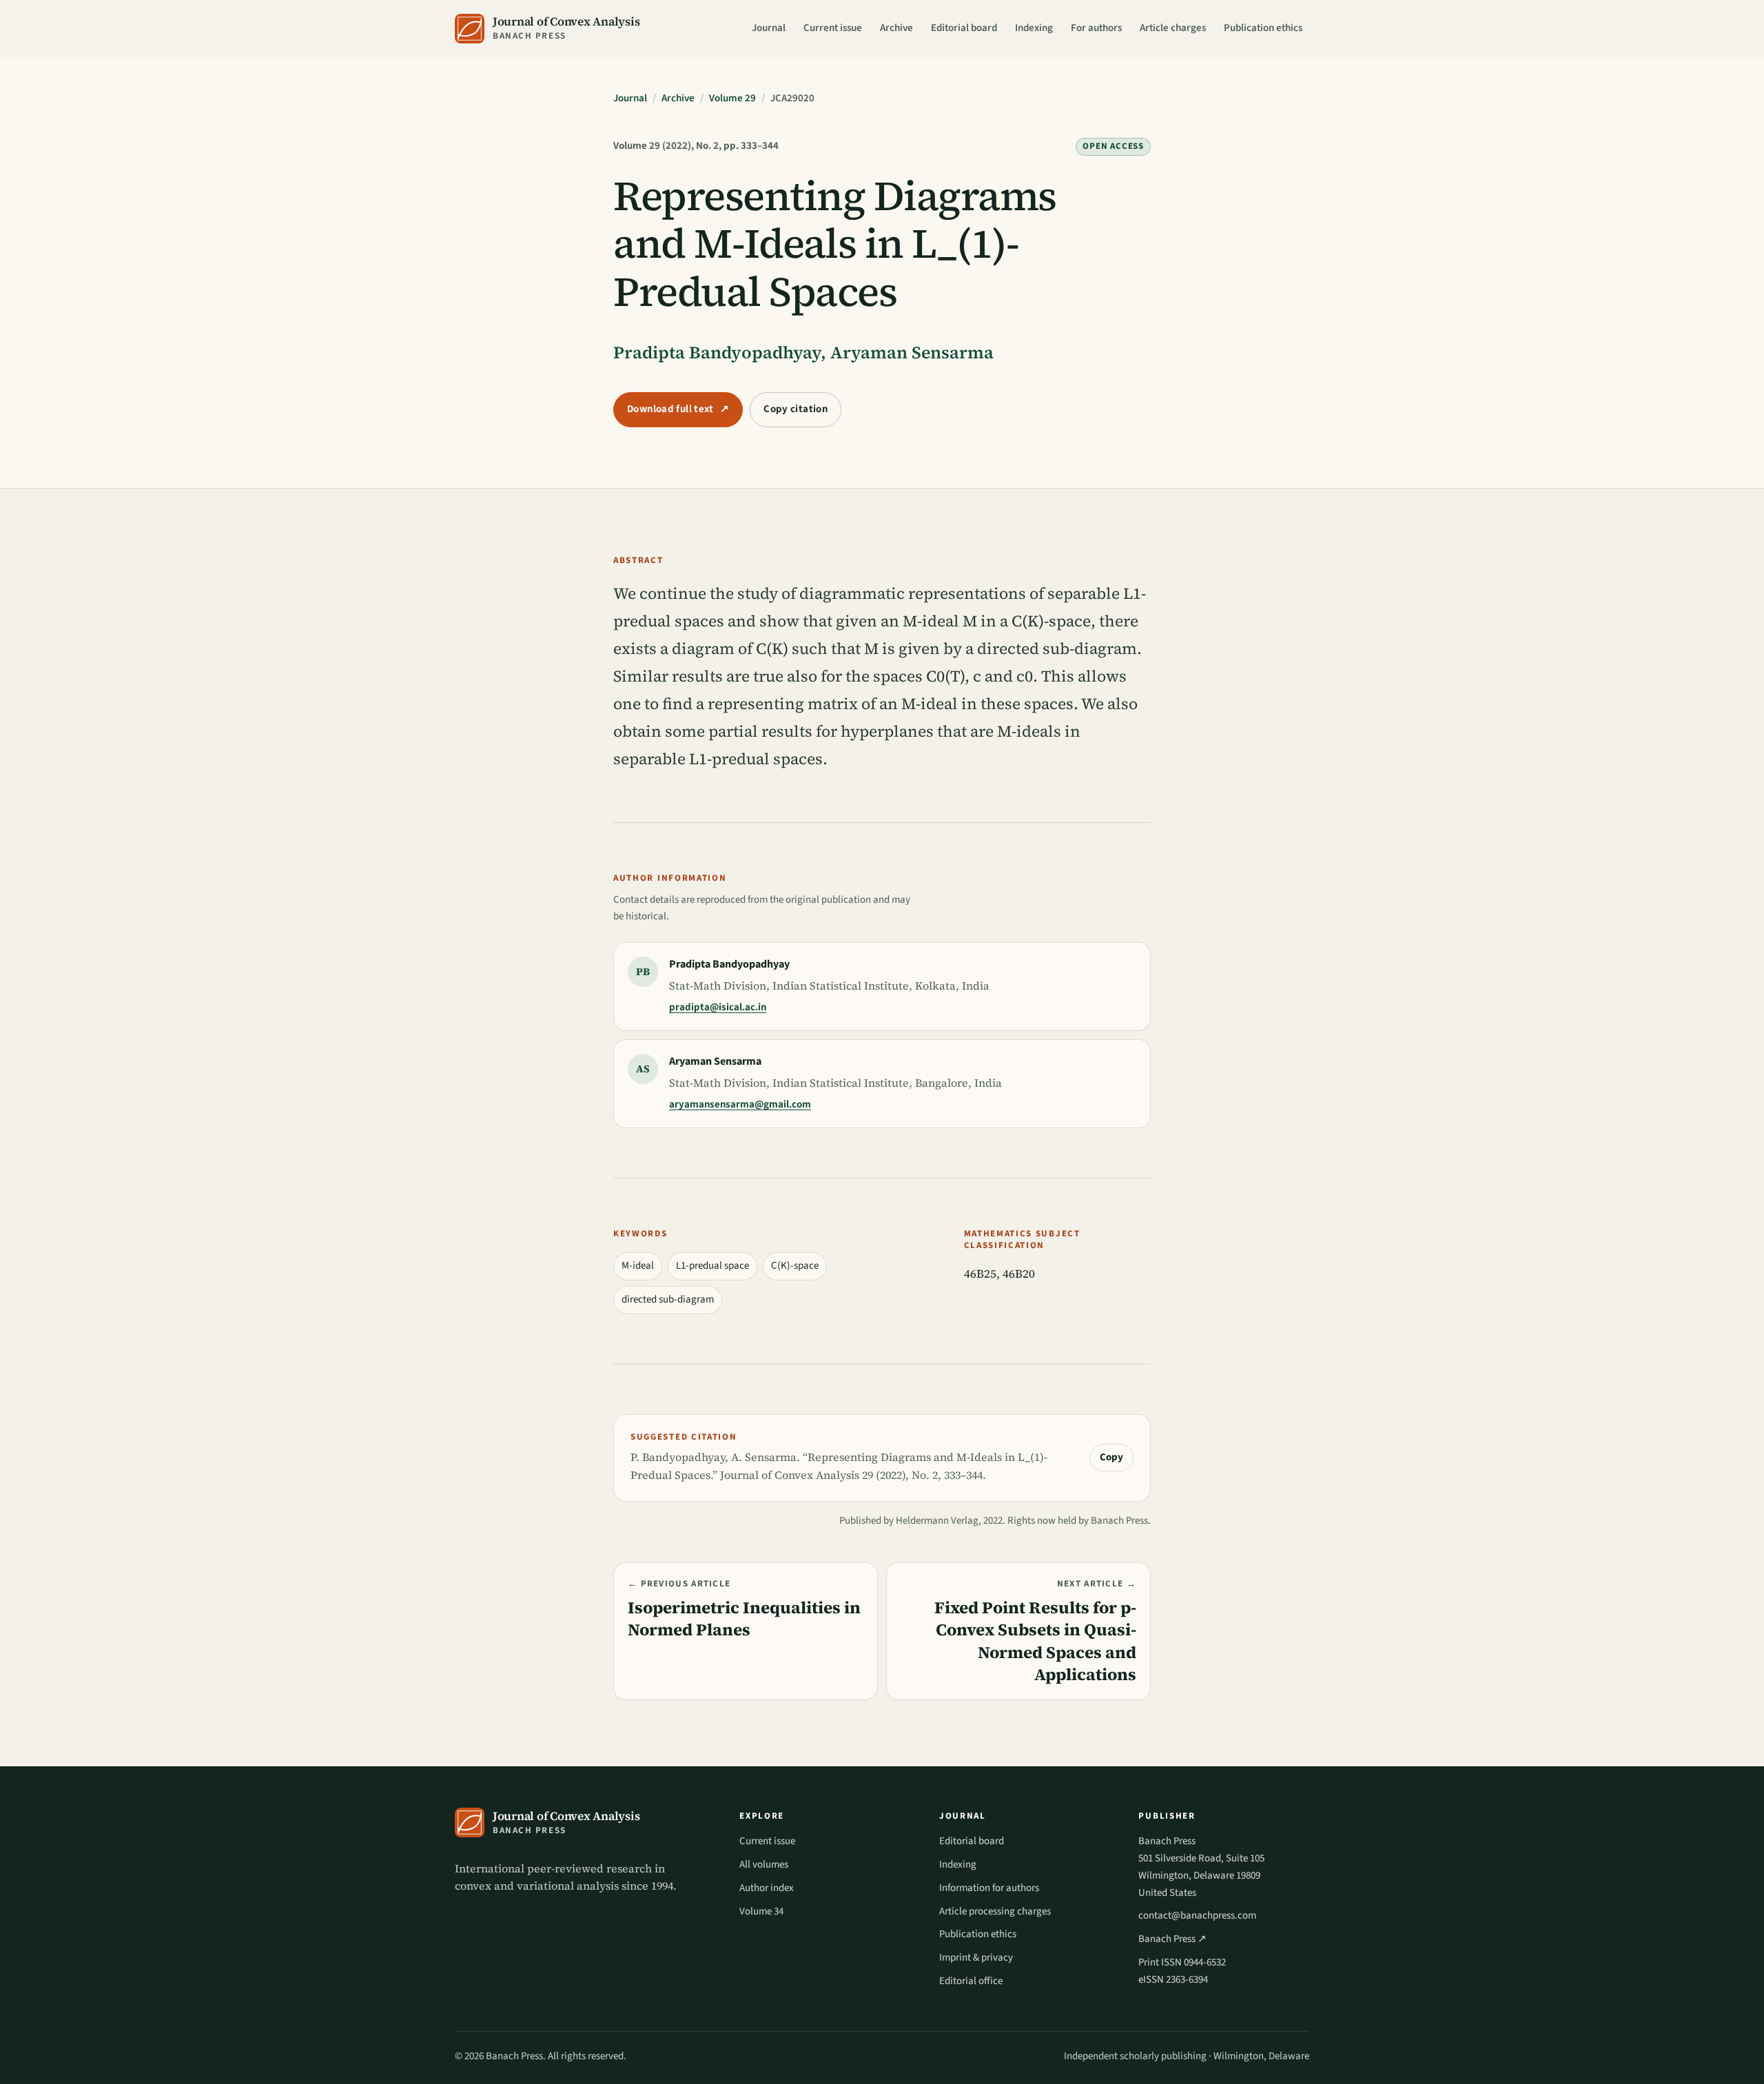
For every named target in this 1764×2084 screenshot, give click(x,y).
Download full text (678, 409)
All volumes (764, 1865)
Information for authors (989, 1888)
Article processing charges (995, 1911)
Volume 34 (761, 1911)
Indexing (1034, 28)
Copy (1111, 1457)
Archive (896, 28)
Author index (767, 1888)
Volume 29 (732, 98)
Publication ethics (1263, 28)
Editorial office (971, 1981)
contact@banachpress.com (1197, 1916)
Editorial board (964, 28)
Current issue (833, 28)
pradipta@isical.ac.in (718, 1007)
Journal (769, 28)
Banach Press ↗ (1172, 1939)
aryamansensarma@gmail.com (740, 1104)
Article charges (1173, 28)
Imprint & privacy (976, 1958)
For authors (1096, 28)
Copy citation (796, 409)
